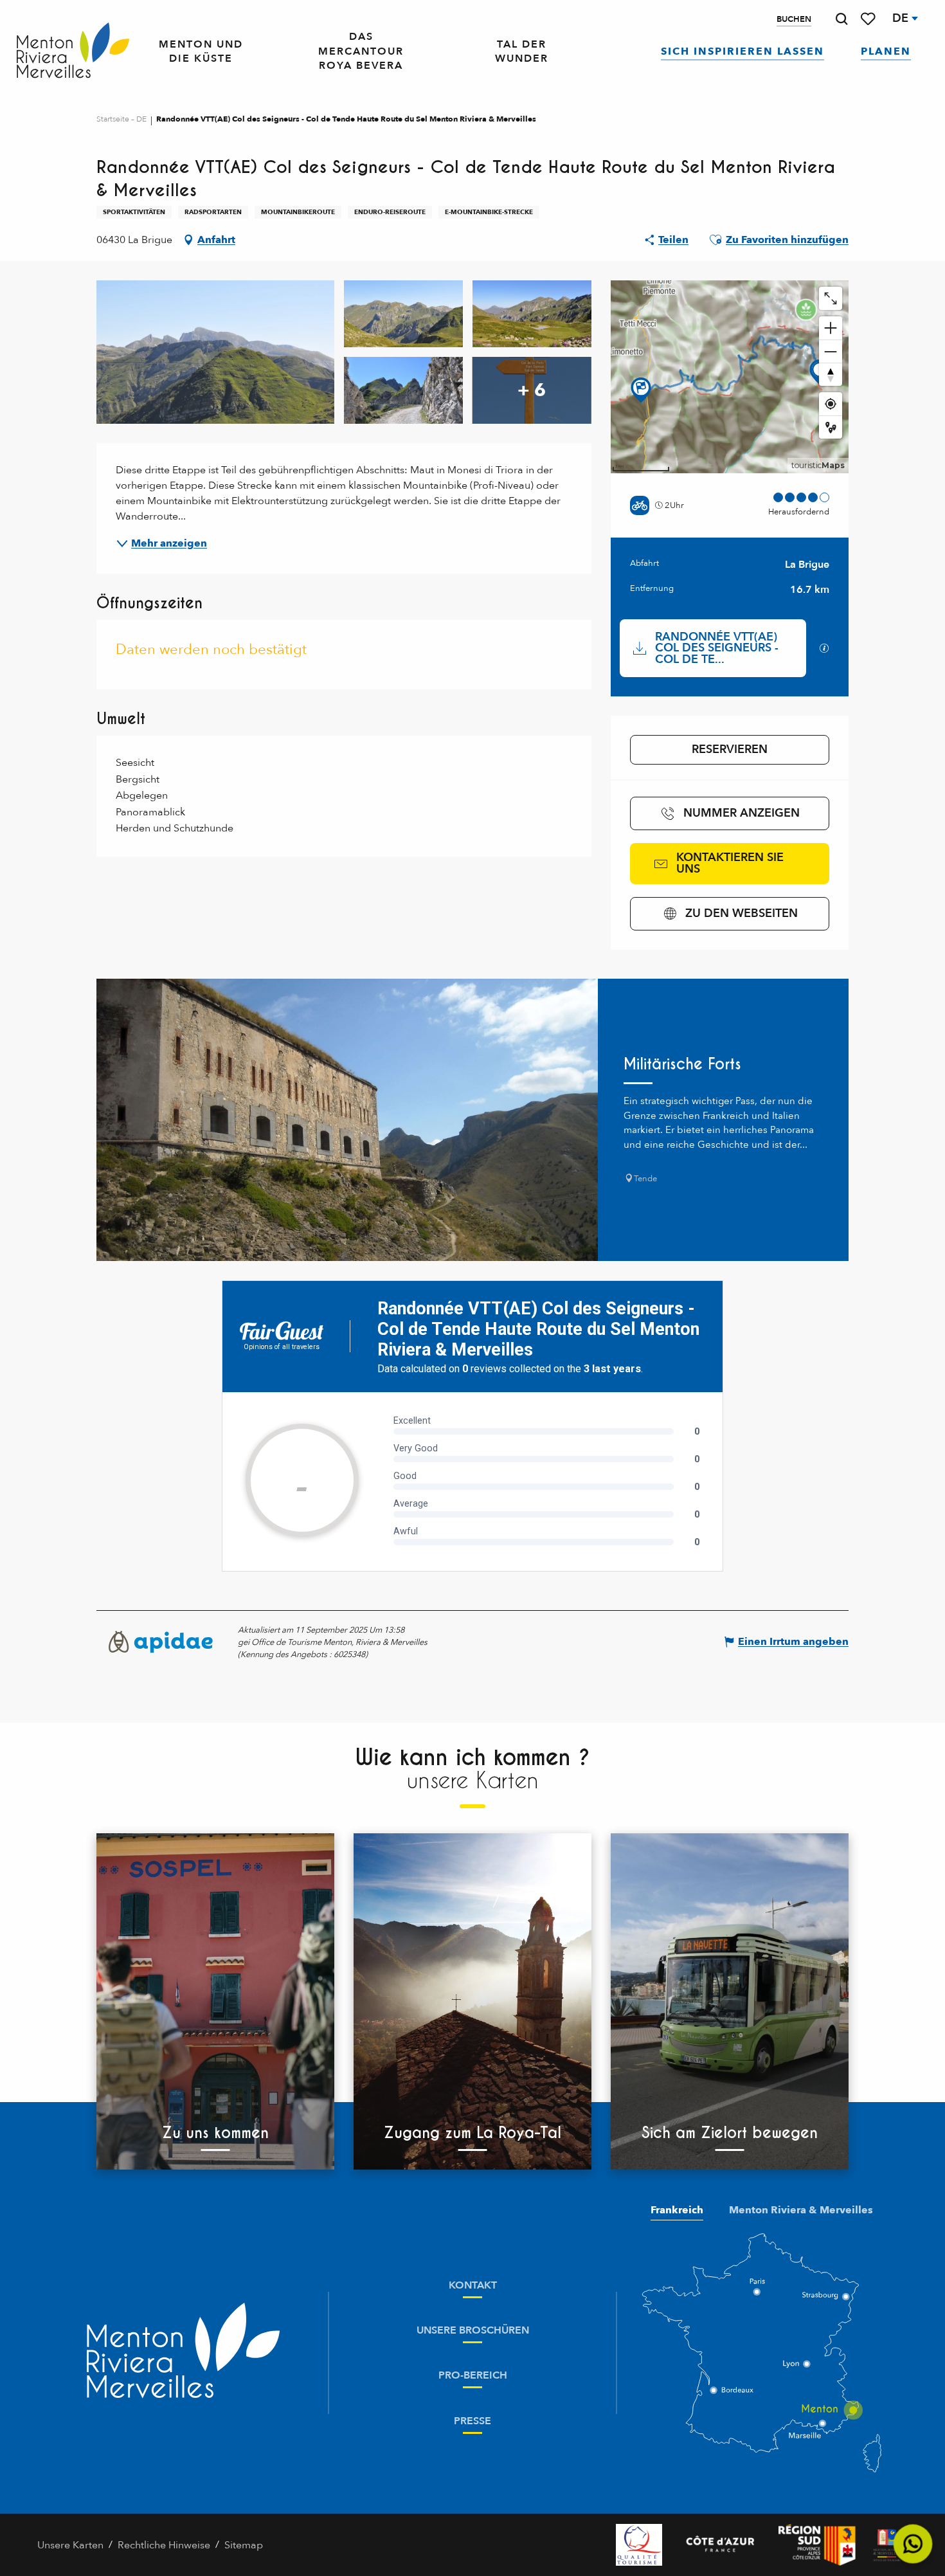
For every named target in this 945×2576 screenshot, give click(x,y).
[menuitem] (73, 51)
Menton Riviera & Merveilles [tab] (801, 2210)
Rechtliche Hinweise (164, 2545)
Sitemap (244, 2545)
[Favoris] (869, 19)
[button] (842, 19)
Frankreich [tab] (677, 2210)
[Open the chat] (913, 2544)
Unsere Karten (70, 2545)
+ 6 (532, 390)
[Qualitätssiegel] (639, 2545)
